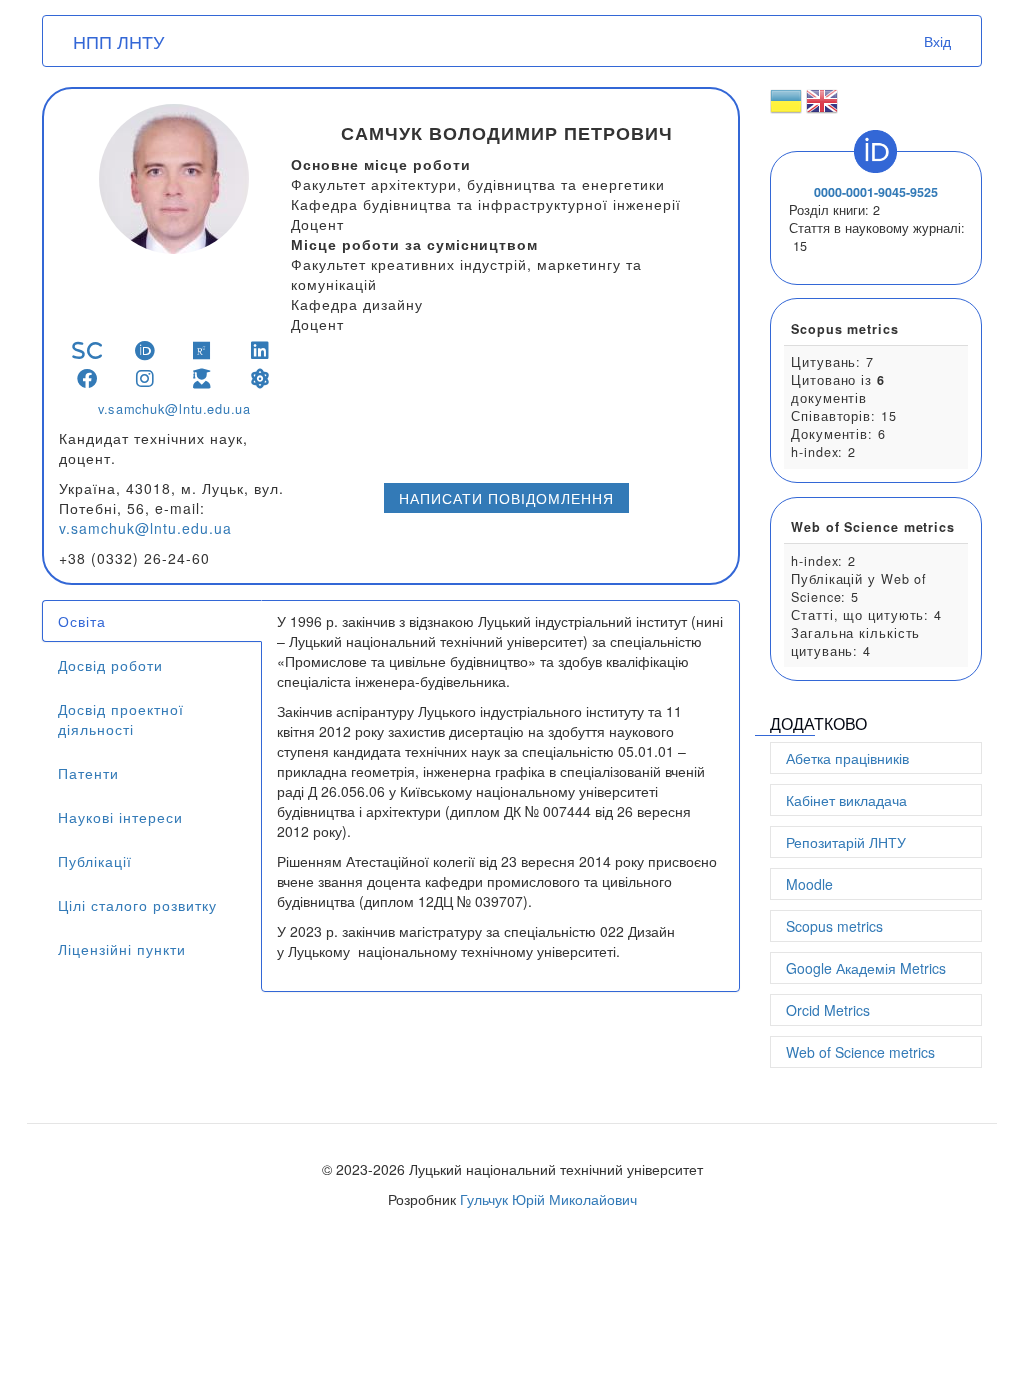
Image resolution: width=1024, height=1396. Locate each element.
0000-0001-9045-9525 (876, 192)
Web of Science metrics (860, 1052)
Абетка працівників (847, 758)
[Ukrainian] (786, 109)
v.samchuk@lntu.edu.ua (174, 409)
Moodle (809, 884)
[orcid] (145, 350)
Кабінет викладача (846, 800)
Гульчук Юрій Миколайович (548, 1199)
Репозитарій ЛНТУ (846, 842)
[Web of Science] (260, 378)
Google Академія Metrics (866, 968)
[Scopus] (87, 350)
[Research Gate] (202, 350)
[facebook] (87, 378)
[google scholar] (202, 378)
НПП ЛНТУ (118, 41)
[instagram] (145, 378)
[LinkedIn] (260, 350)
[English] (822, 109)
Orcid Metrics (828, 1010)
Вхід (937, 41)
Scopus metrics (834, 926)
